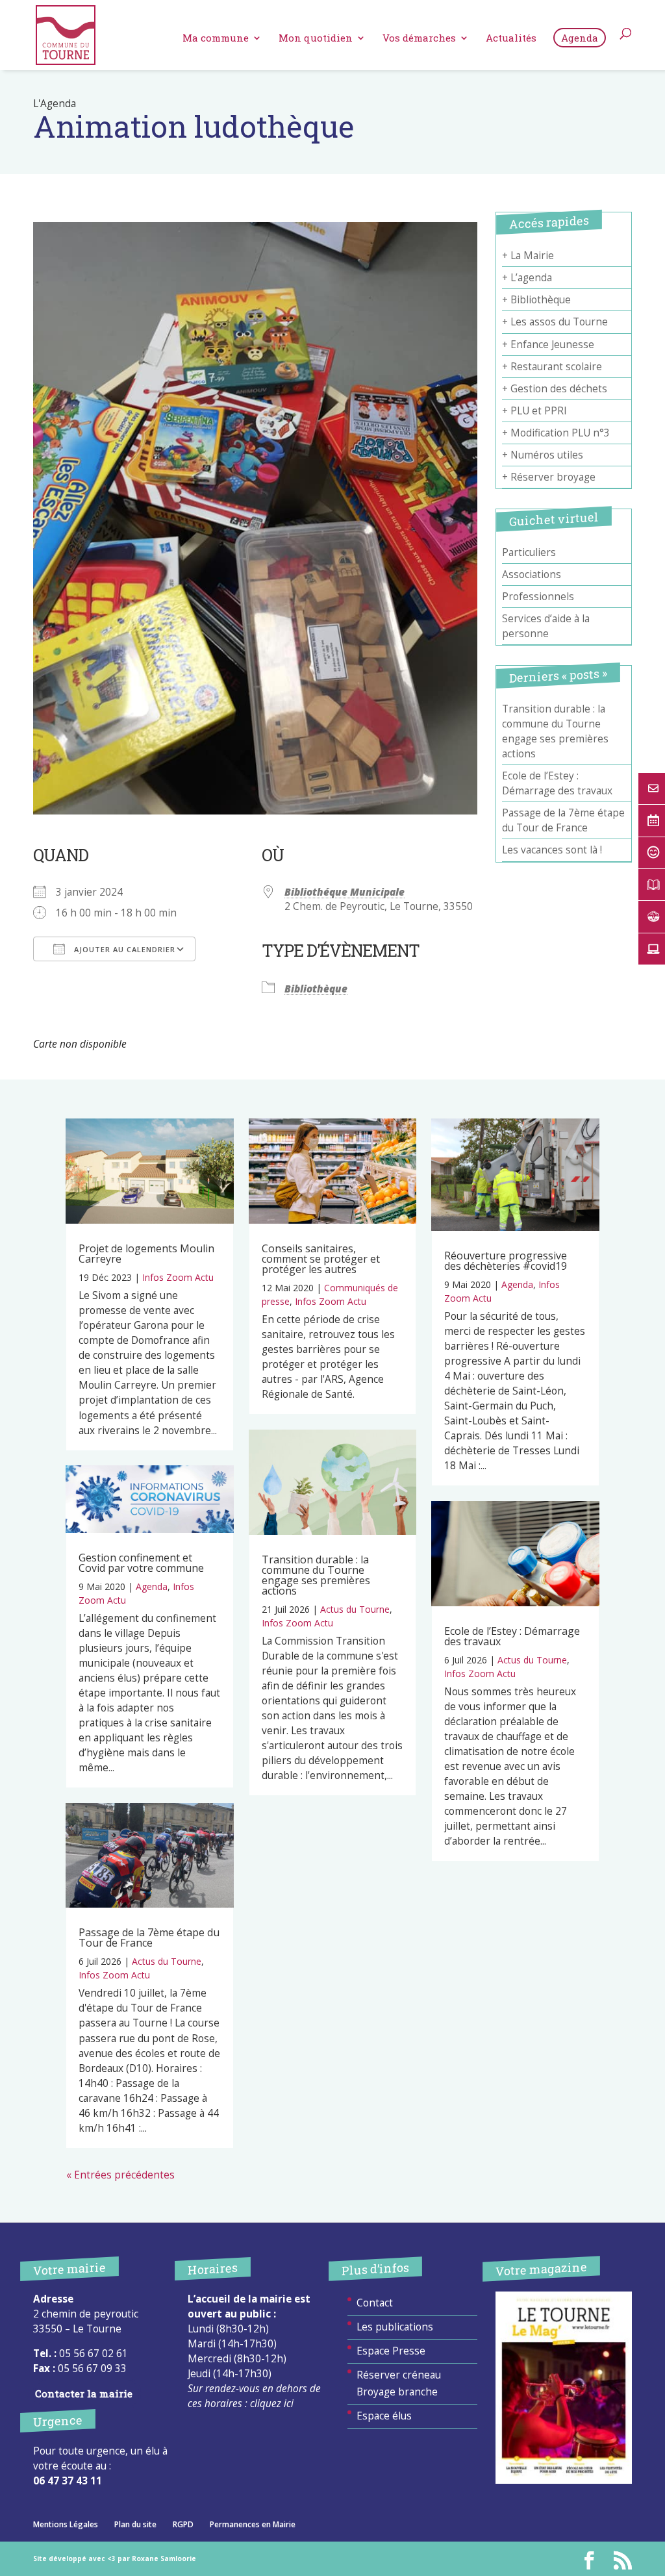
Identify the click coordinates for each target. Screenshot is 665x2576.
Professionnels (538, 597)
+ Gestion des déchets (555, 389)
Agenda (580, 38)
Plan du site (135, 2524)
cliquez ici (272, 2404)
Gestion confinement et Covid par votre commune (141, 1563)
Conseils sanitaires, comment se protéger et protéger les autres (321, 1259)
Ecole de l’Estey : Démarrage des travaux (512, 1636)
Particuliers (529, 552)
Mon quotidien (316, 39)
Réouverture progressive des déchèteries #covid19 (506, 1261)
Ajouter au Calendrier (123, 949)
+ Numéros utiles (543, 455)
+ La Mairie (528, 256)
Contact (375, 2303)
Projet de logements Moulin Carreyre (146, 1254)
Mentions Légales (66, 2524)
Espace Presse (391, 2351)
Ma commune (216, 39)
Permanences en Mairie (253, 2524)
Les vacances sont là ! (552, 850)
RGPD (183, 2524)
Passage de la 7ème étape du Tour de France (149, 1938)
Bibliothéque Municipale (345, 892)
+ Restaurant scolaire (552, 367)
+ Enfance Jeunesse (548, 345)
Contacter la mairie (84, 2393)
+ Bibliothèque (536, 300)
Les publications (395, 2327)
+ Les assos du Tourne (555, 322)
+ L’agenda (527, 278)
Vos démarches (419, 39)
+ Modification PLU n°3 (556, 433)
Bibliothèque (316, 989)
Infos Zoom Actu (178, 1277)
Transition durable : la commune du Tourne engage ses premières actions (316, 1575)
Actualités (511, 39)
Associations (532, 575)
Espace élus (384, 2416)
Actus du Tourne (167, 1961)
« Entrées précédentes (120, 2175)
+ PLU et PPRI (534, 411)
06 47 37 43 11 (68, 2481)
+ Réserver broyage (549, 477)
